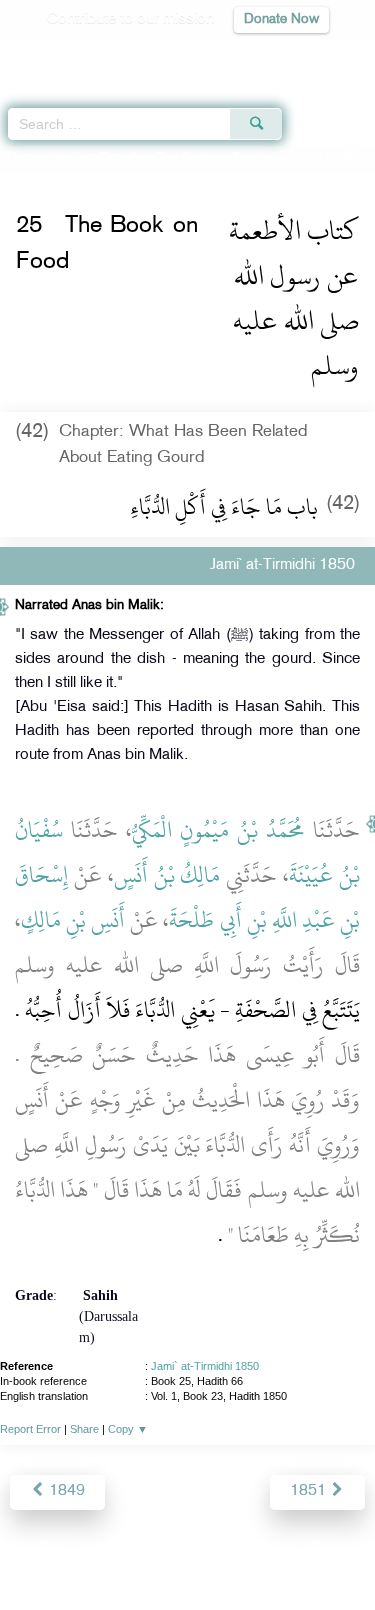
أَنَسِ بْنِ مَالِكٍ (73, 920)
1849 (65, 1491)
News (73, 1551)
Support (132, 1551)
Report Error (30, 1429)
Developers (210, 1551)
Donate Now (281, 19)
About (22, 1551)
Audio (316, 55)
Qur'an (80, 55)
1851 (310, 1491)
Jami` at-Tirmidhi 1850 (205, 1366)
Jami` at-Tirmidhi (98, 158)
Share (84, 1429)
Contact (286, 1551)
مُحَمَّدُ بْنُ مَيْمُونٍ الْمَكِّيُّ (218, 830)
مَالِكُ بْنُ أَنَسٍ (167, 875)
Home (23, 158)
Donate (349, 1551)
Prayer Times (236, 55)
